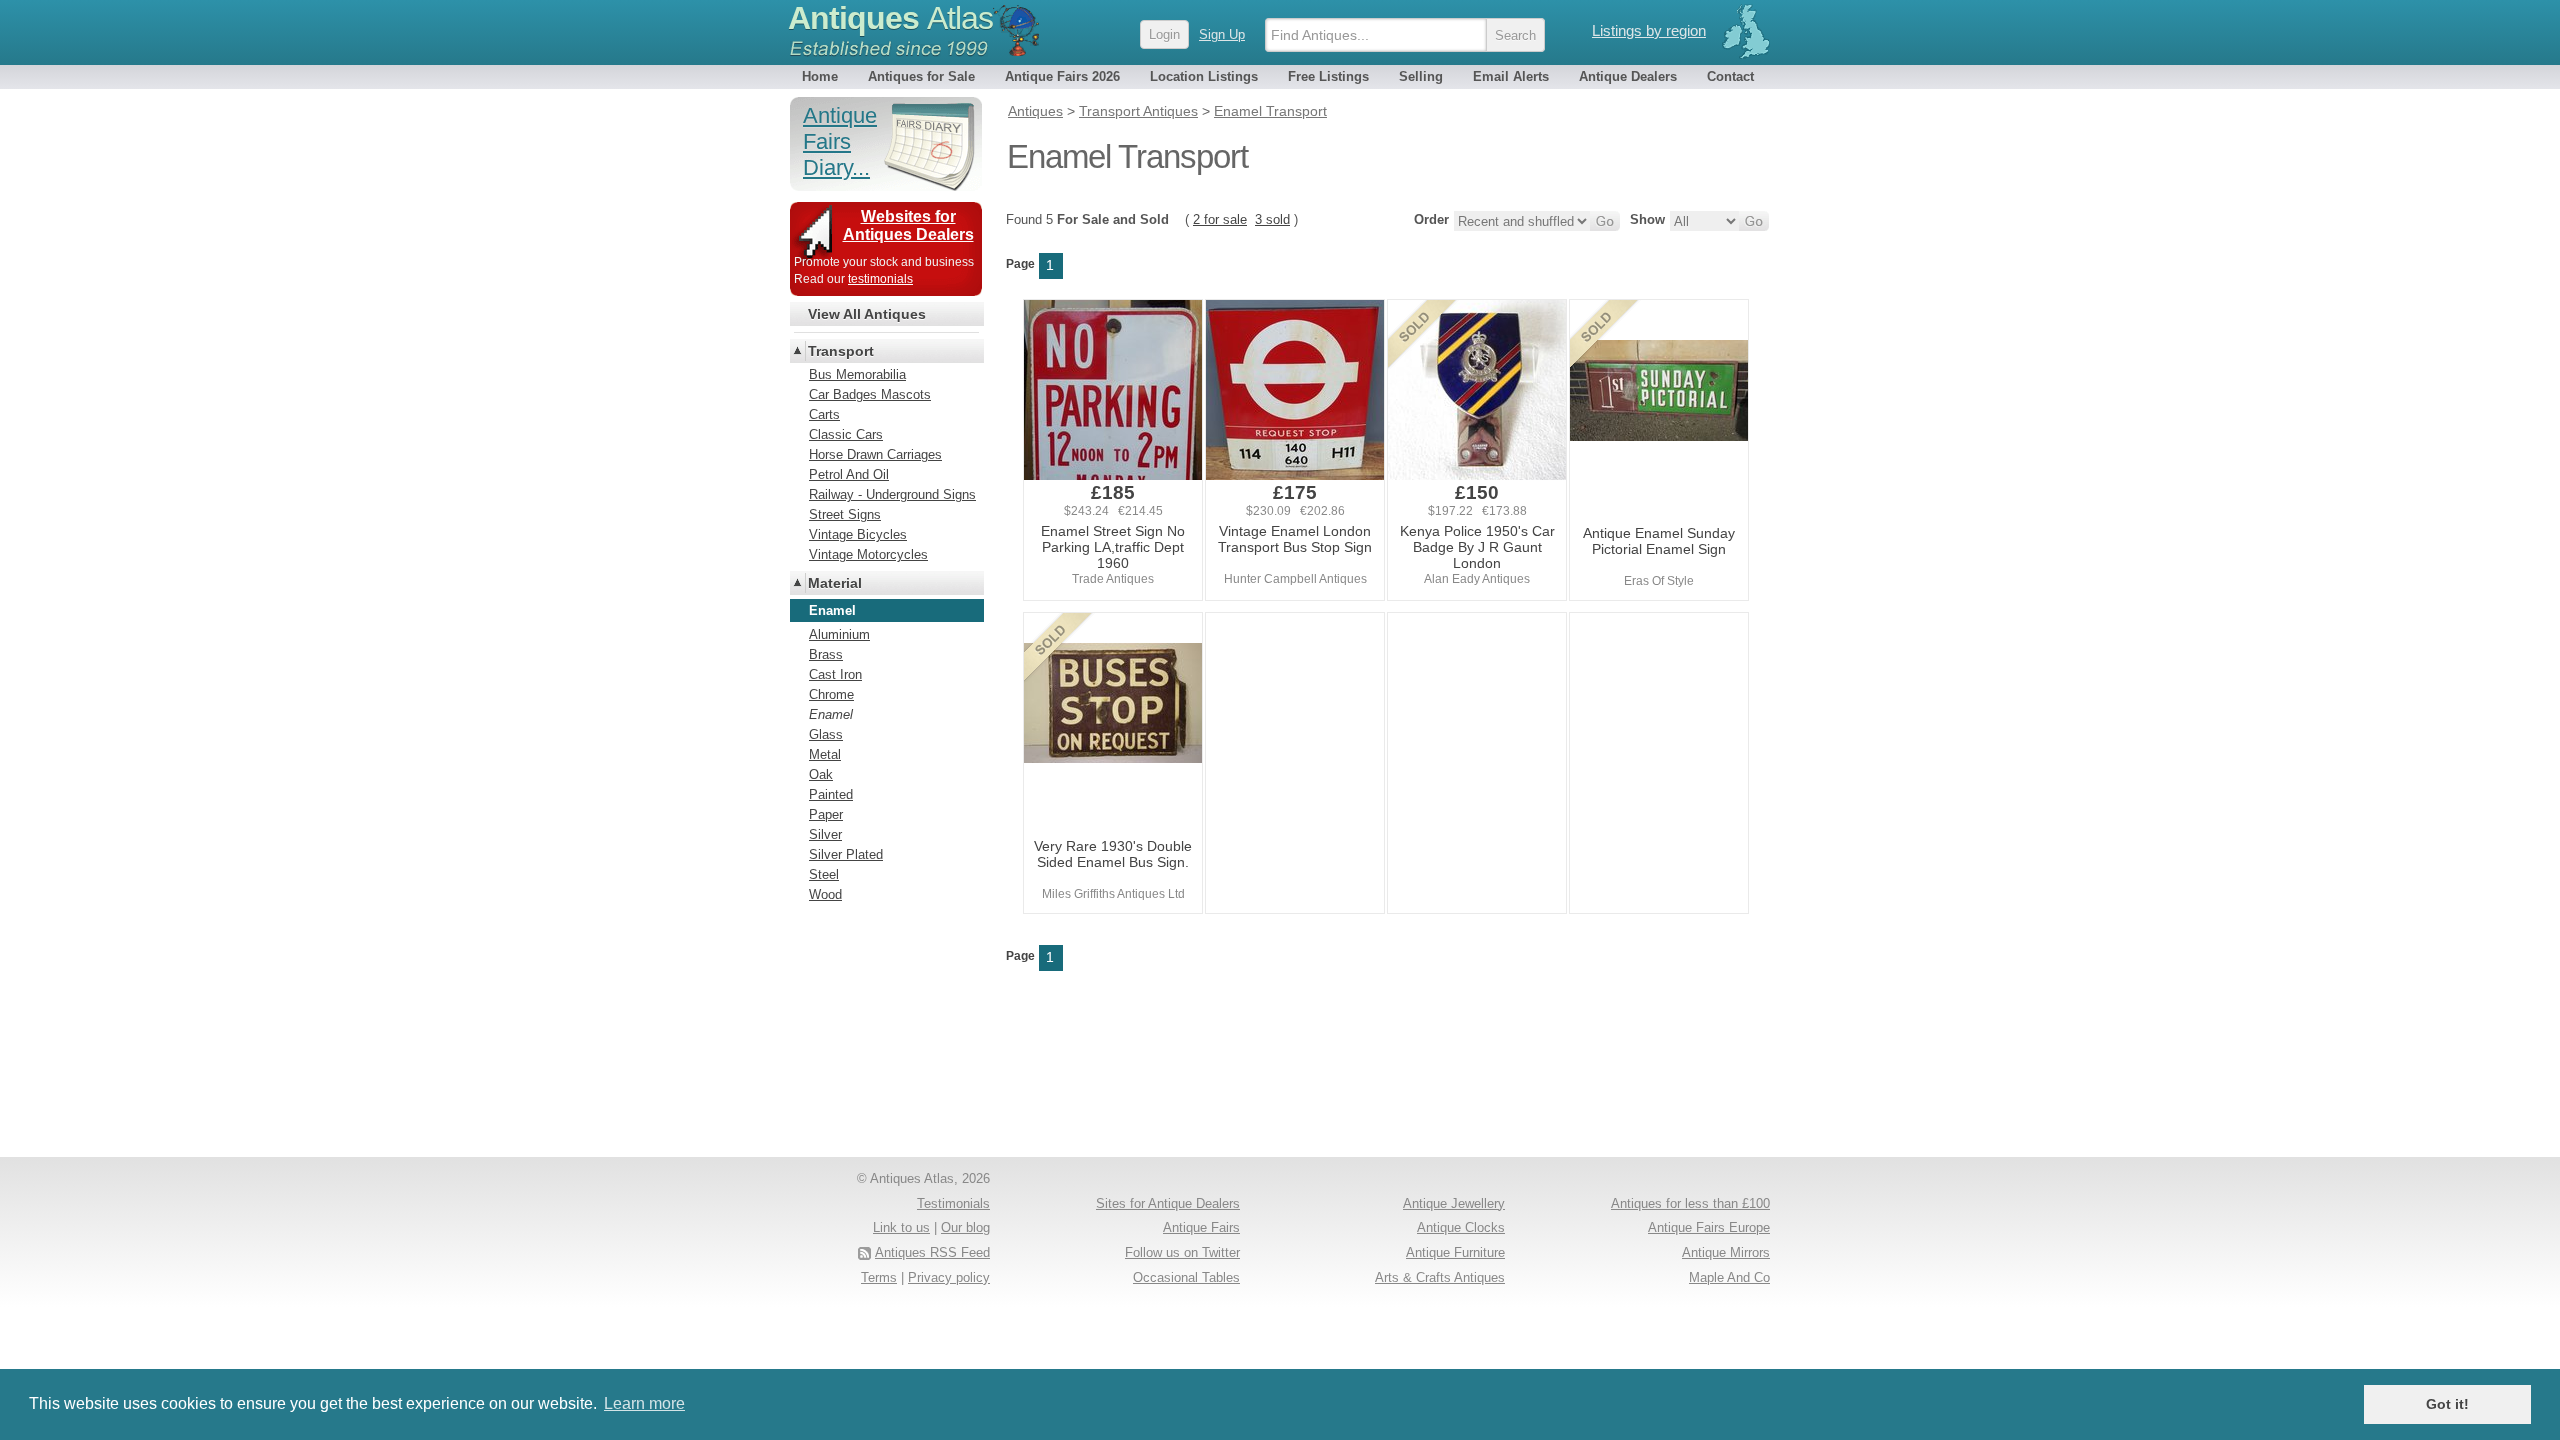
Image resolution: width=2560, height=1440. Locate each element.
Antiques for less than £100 (1690, 1203)
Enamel (831, 714)
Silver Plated (846, 854)
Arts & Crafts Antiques (1440, 1277)
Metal (825, 754)
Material (835, 583)
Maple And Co (1729, 1277)
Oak (821, 774)
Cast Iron (835, 674)
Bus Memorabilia (857, 374)
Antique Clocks (1461, 1227)
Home (820, 76)
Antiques (890, 18)
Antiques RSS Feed (932, 1252)
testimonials (880, 279)
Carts (824, 414)
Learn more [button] (644, 1403)
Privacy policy (949, 1277)
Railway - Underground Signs (892, 494)
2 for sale (1220, 219)
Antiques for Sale (921, 76)
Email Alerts (1511, 76)
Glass (826, 734)
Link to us (901, 1227)
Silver (825, 834)
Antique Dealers (1628, 76)
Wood (825, 894)
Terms (879, 1277)
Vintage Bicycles (858, 534)
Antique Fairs (1201, 1227)
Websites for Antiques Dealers (908, 225)
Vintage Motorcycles (868, 554)
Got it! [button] (2447, 1404)
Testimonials (953, 1203)
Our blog (965, 1227)
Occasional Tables (1186, 1277)
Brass (826, 654)
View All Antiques (867, 314)
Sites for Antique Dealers (1168, 1203)
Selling (1421, 76)
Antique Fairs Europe (1709, 1227)
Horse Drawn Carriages (875, 454)
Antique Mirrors (1726, 1252)
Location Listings (1204, 76)
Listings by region (1649, 30)
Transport (841, 351)
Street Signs (845, 514)
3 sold (1272, 219)
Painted (831, 794)
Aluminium (839, 634)
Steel (824, 874)
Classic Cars (846, 434)
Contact (1730, 76)
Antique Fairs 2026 (1062, 76)
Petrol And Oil (849, 474)
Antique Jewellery (1454, 1203)
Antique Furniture (1455, 1252)
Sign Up (1222, 34)
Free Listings (1328, 76)
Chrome (831, 694)
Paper (826, 814)
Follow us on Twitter (1182, 1252)
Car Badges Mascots (870, 394)
